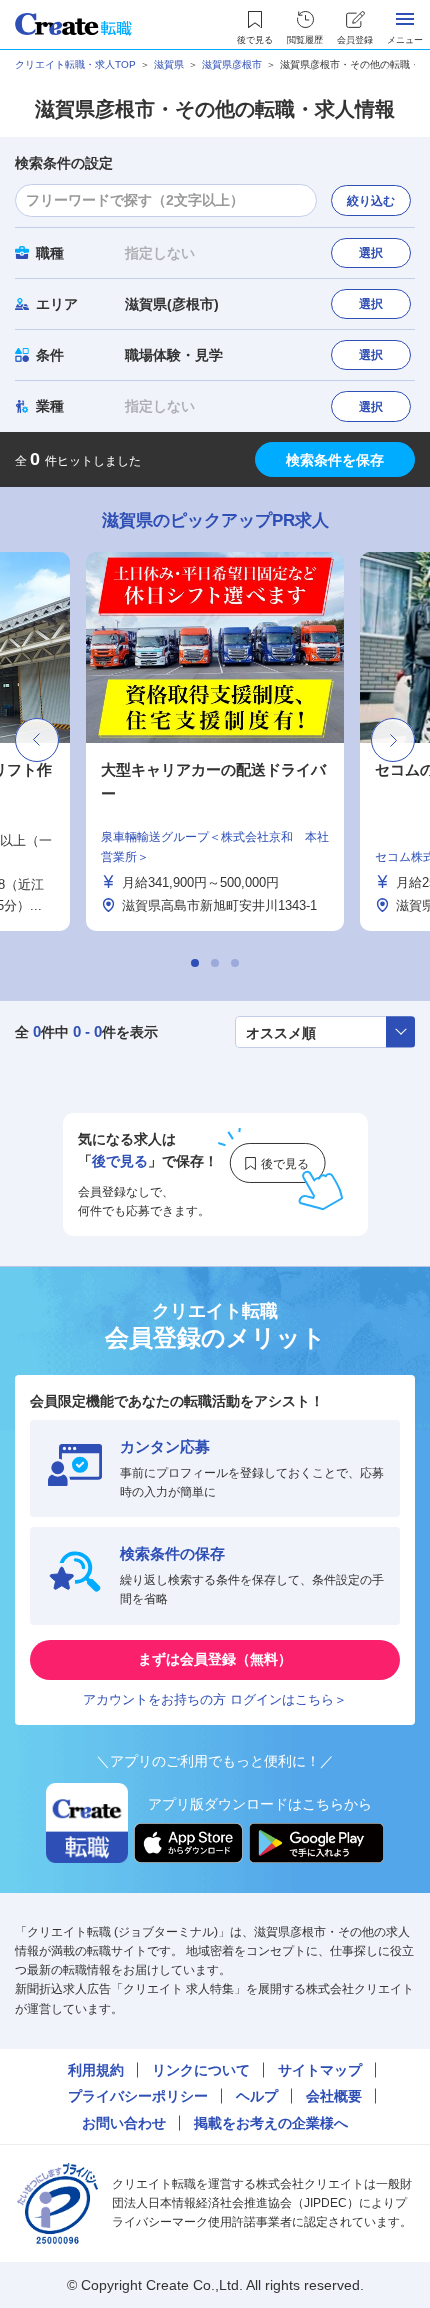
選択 (371, 253)
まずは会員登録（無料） (215, 1659)
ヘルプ (257, 2096)
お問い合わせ (124, 2123)
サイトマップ (320, 2070)
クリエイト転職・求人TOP (75, 64)
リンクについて (201, 2070)
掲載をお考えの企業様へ (271, 2123)
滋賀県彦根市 (232, 64)
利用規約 (96, 2070)
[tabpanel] (215, 741)
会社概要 (334, 2096)
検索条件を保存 (335, 460)
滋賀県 (169, 64)
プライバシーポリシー (138, 2096)
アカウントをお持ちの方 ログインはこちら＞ (215, 1699)
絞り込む (371, 201)
